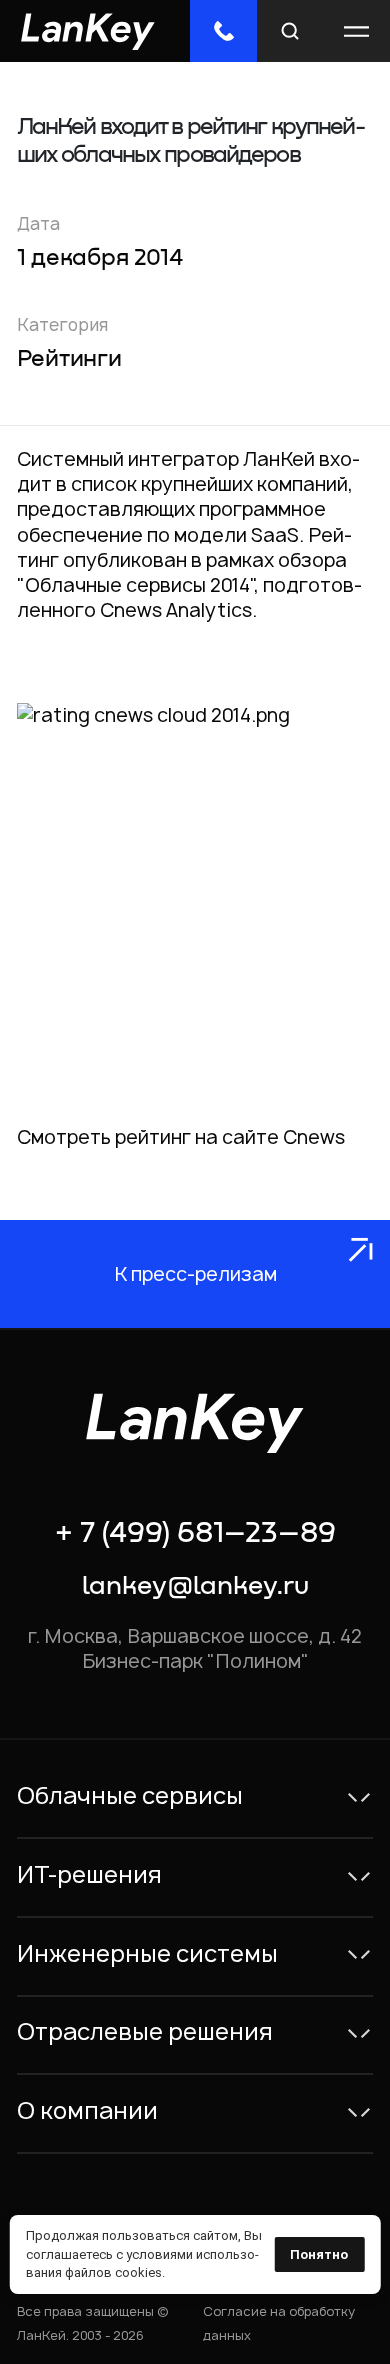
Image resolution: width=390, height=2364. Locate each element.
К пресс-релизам (195, 1274)
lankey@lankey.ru (195, 1587)
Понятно (319, 2254)
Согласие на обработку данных (279, 2323)
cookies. (140, 2272)
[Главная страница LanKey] (88, 31)
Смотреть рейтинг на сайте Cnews (181, 1137)
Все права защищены (85, 2311)
